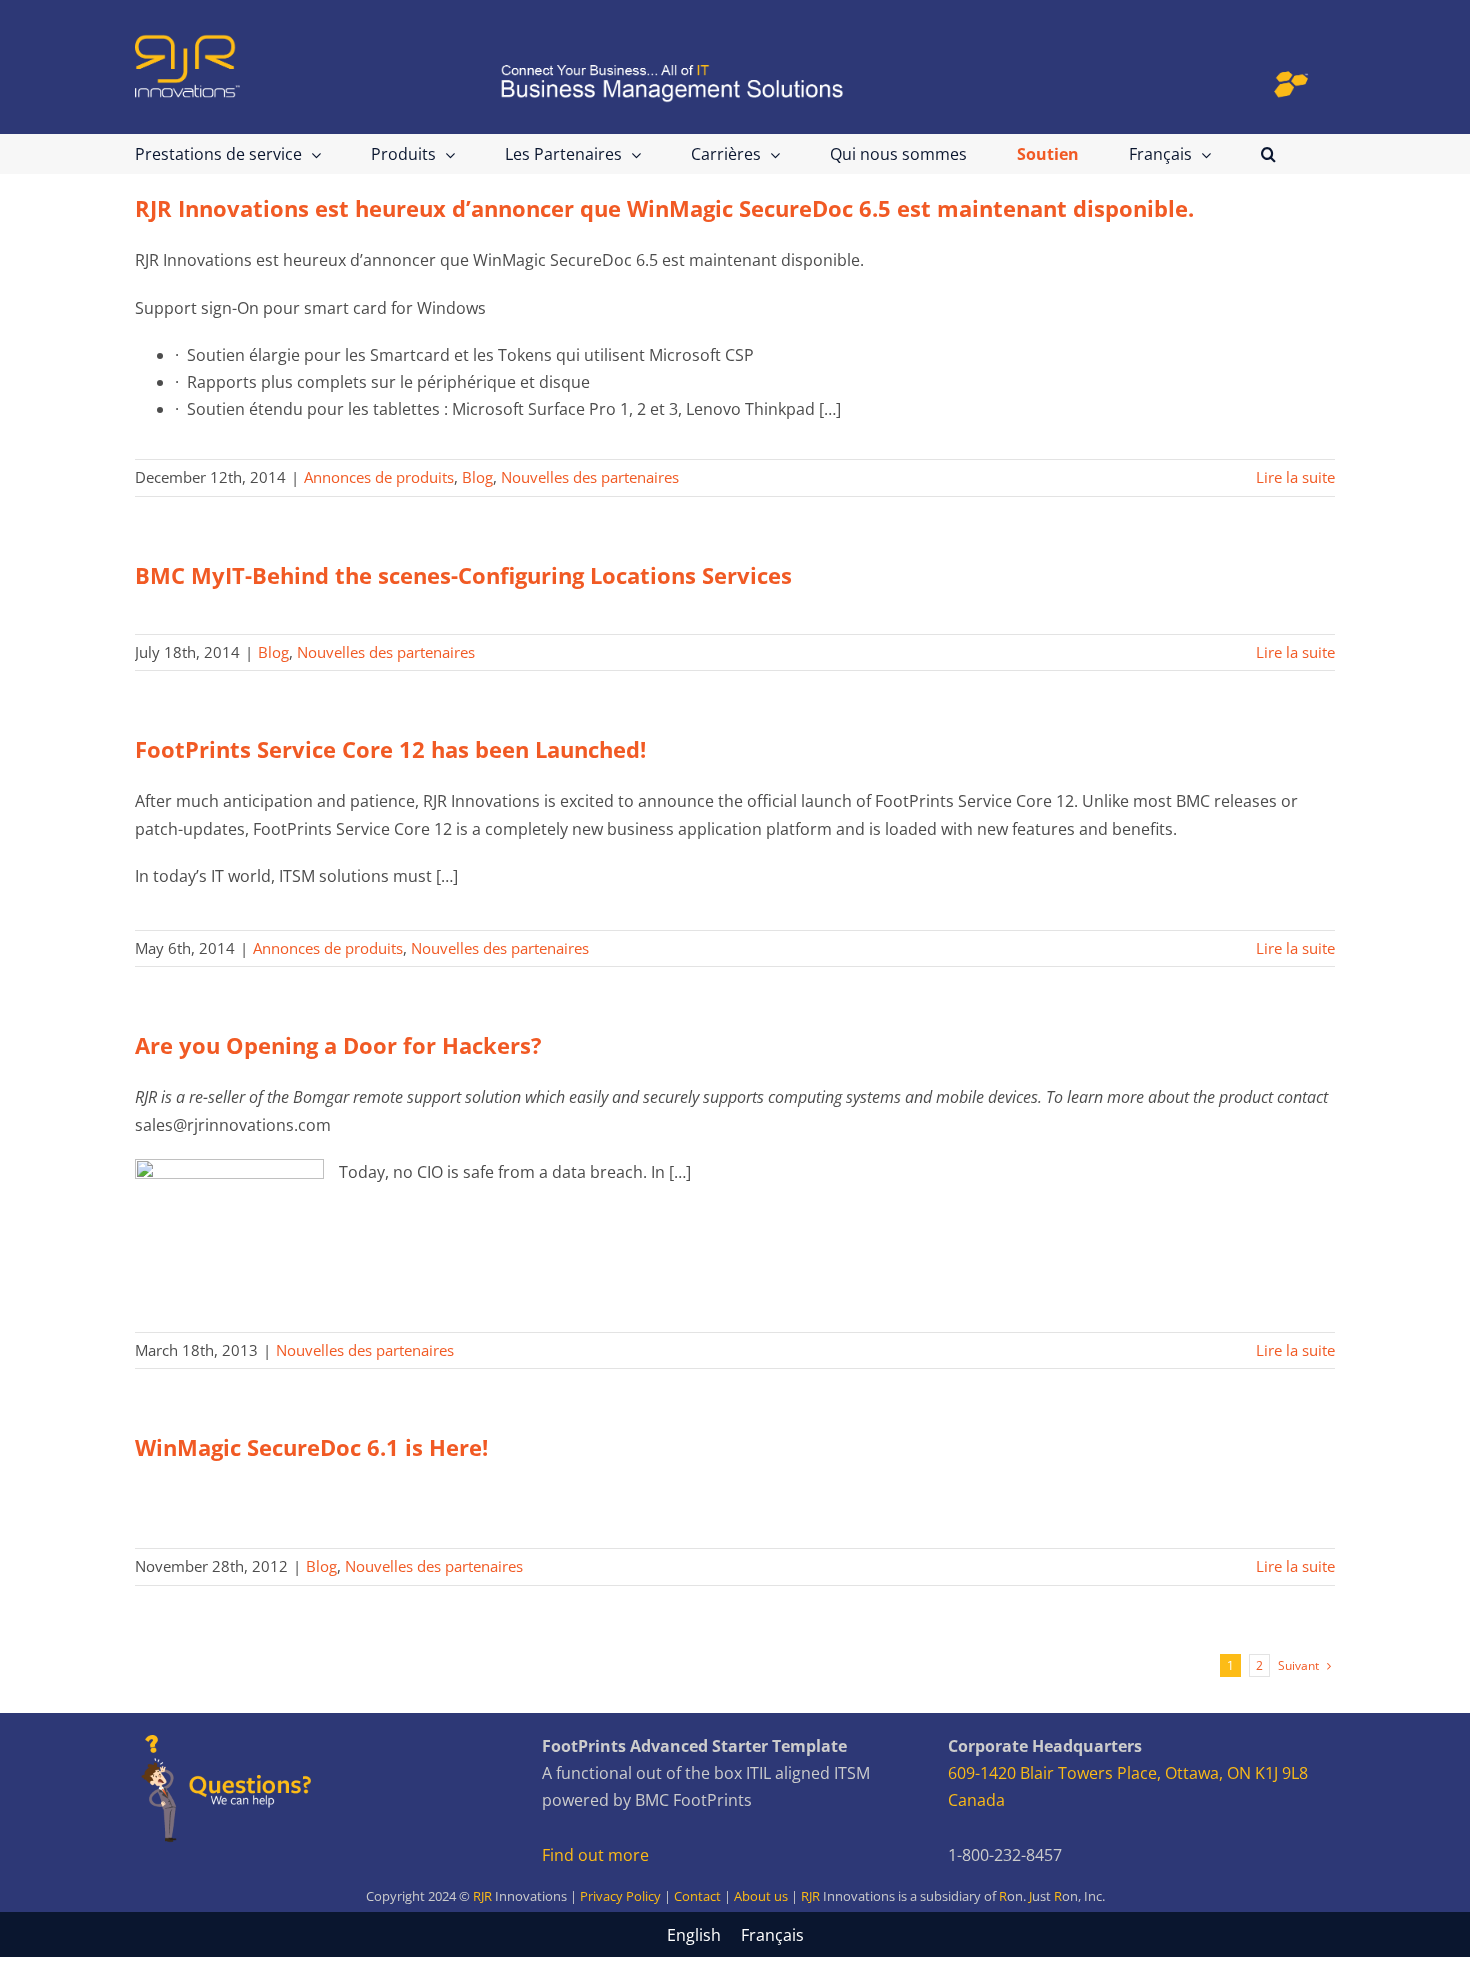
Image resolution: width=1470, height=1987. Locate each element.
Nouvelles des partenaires (590, 477)
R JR (1052, 1896)
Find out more (595, 1855)
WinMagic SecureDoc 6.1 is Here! (311, 1447)
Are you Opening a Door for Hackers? (338, 1045)
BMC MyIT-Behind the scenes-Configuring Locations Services (463, 575)
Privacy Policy (620, 1896)
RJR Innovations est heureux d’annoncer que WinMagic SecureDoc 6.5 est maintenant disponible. (664, 208)
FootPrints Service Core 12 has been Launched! (390, 749)
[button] (1268, 154)
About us (761, 1896)
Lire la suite (1295, 477)
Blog (477, 477)
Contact (697, 1896)
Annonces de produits (379, 477)
